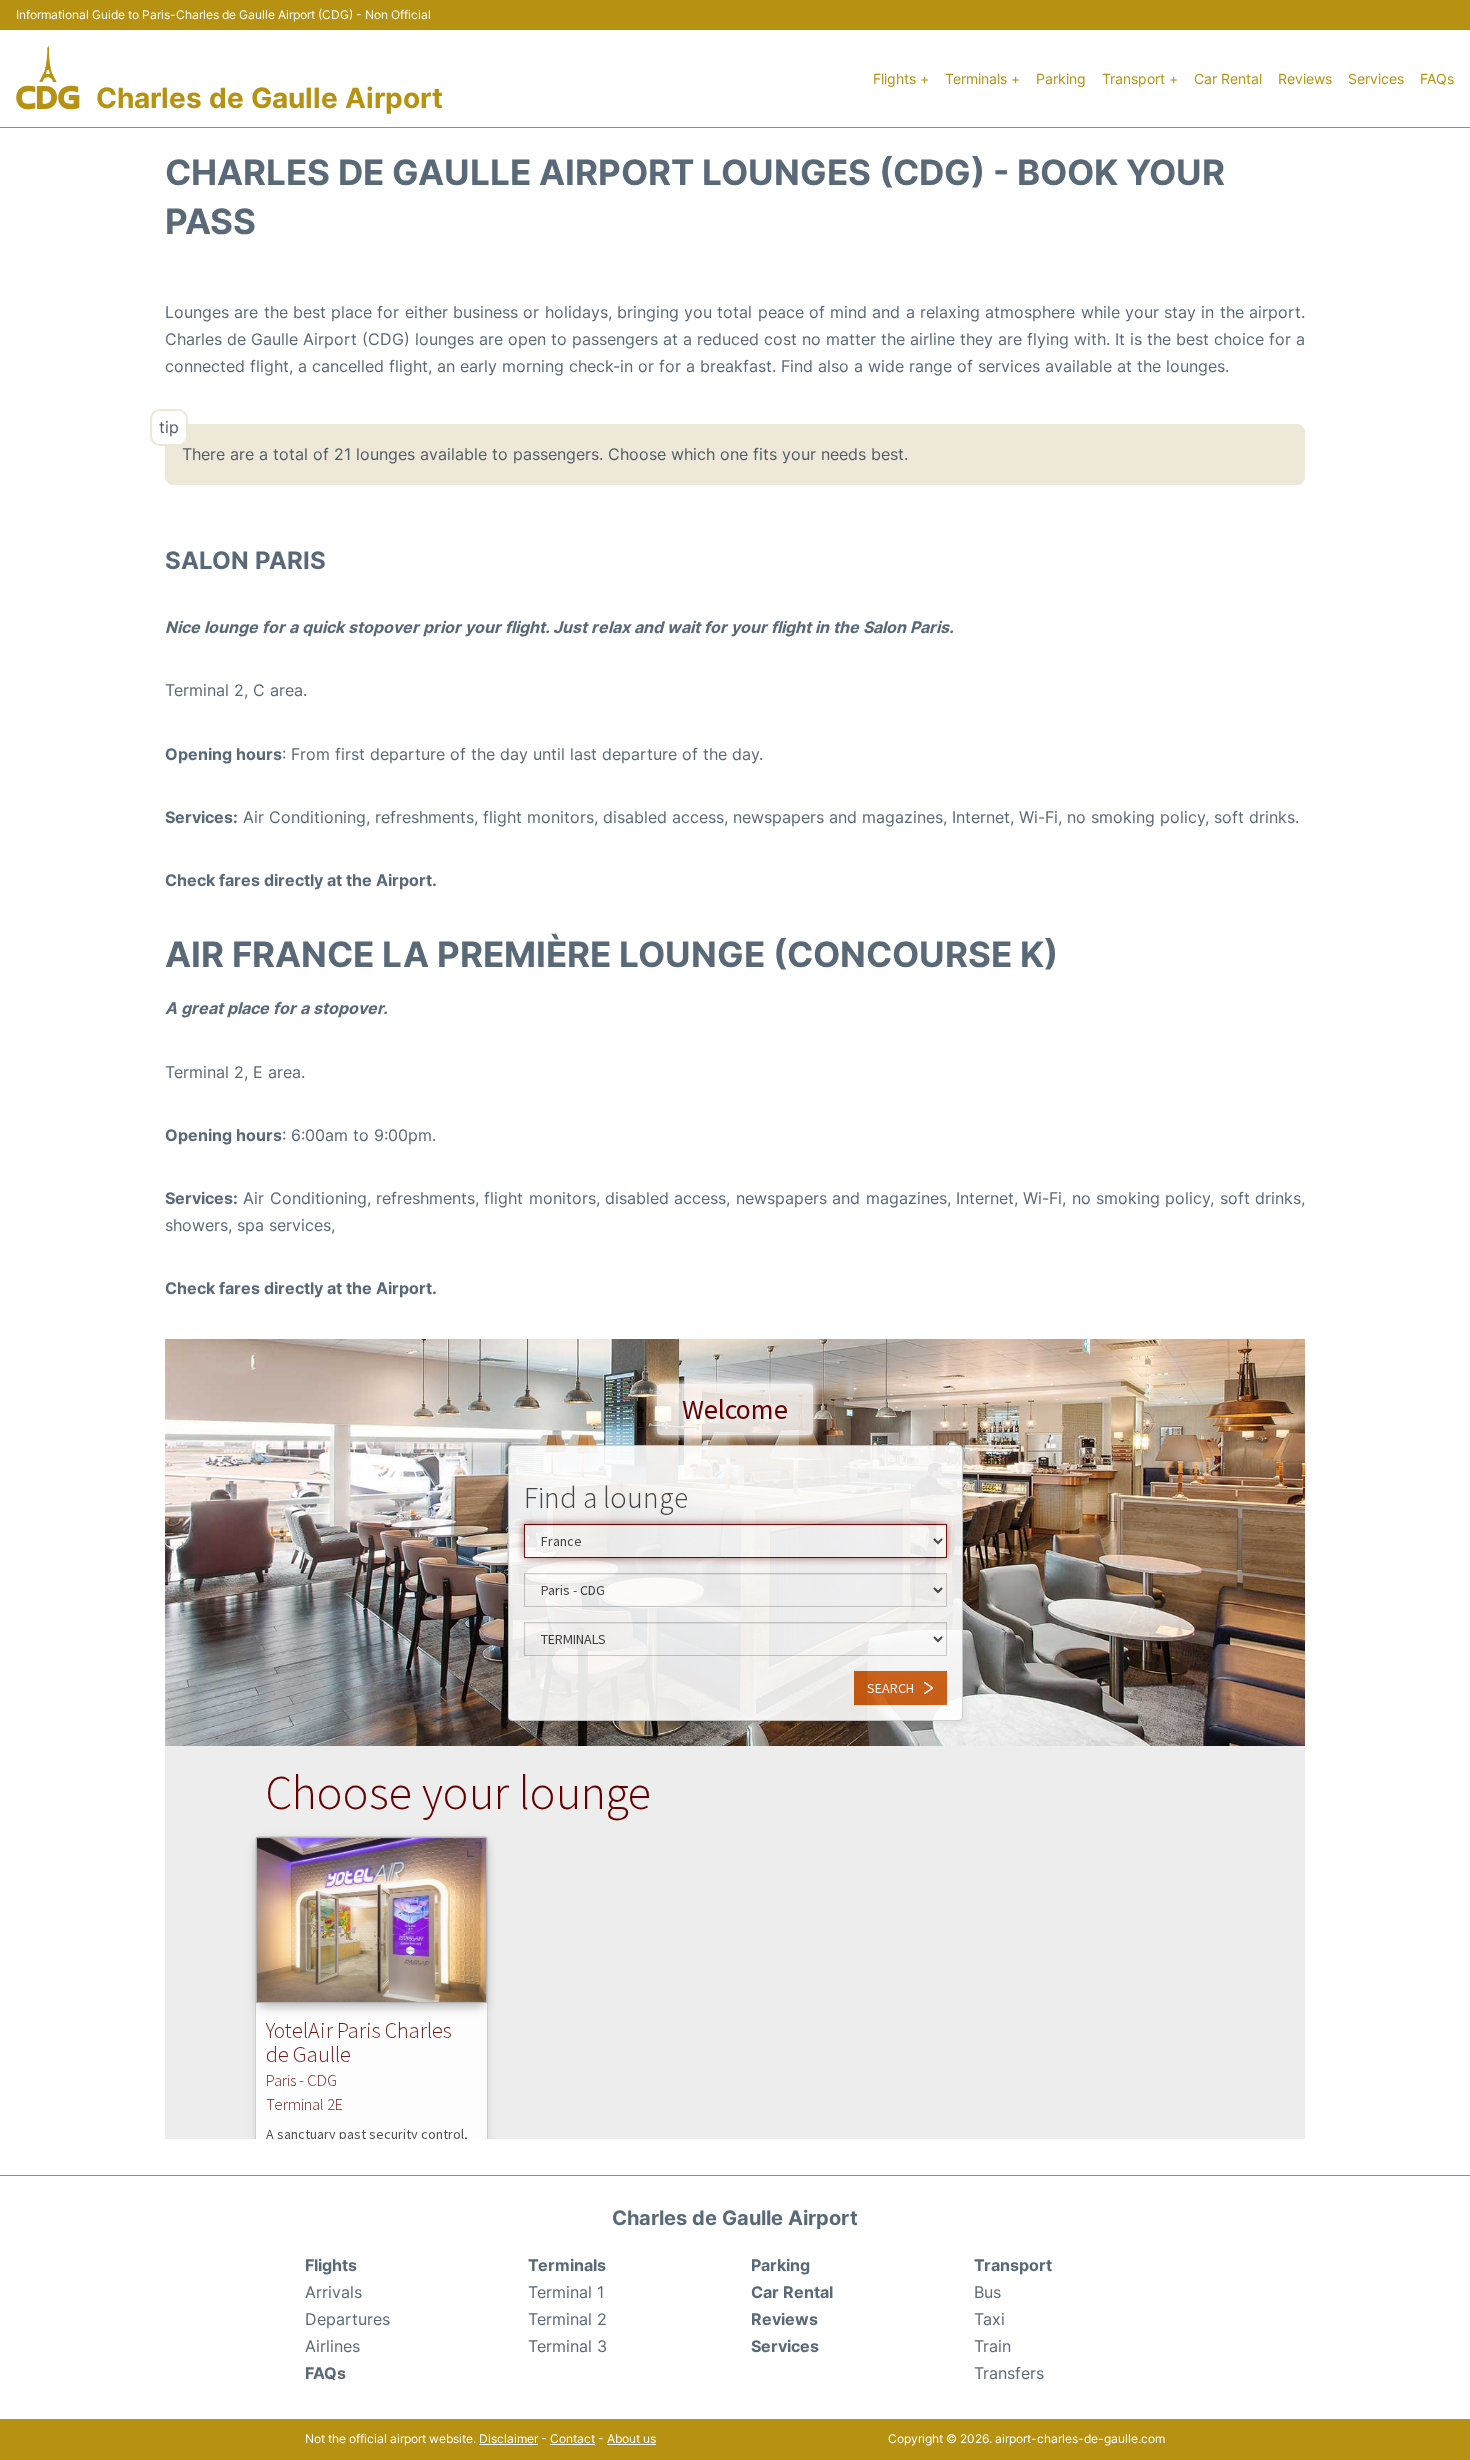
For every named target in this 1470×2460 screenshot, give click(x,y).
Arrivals (333, 2292)
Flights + (901, 78)
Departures (347, 2319)
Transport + (1140, 78)
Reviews (1305, 78)
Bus (987, 2292)
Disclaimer (508, 2438)
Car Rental (1228, 78)
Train (992, 2346)
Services (1376, 78)
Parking (1061, 78)
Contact (572, 2438)
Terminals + (982, 78)
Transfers (1009, 2373)
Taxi (989, 2319)
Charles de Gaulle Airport (269, 98)
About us (631, 2438)
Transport (1013, 2265)
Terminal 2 (567, 2319)
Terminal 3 (567, 2346)
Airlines (332, 2346)
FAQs (1437, 78)
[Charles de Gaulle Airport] (48, 78)
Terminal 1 (566, 2292)
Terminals (567, 2265)
